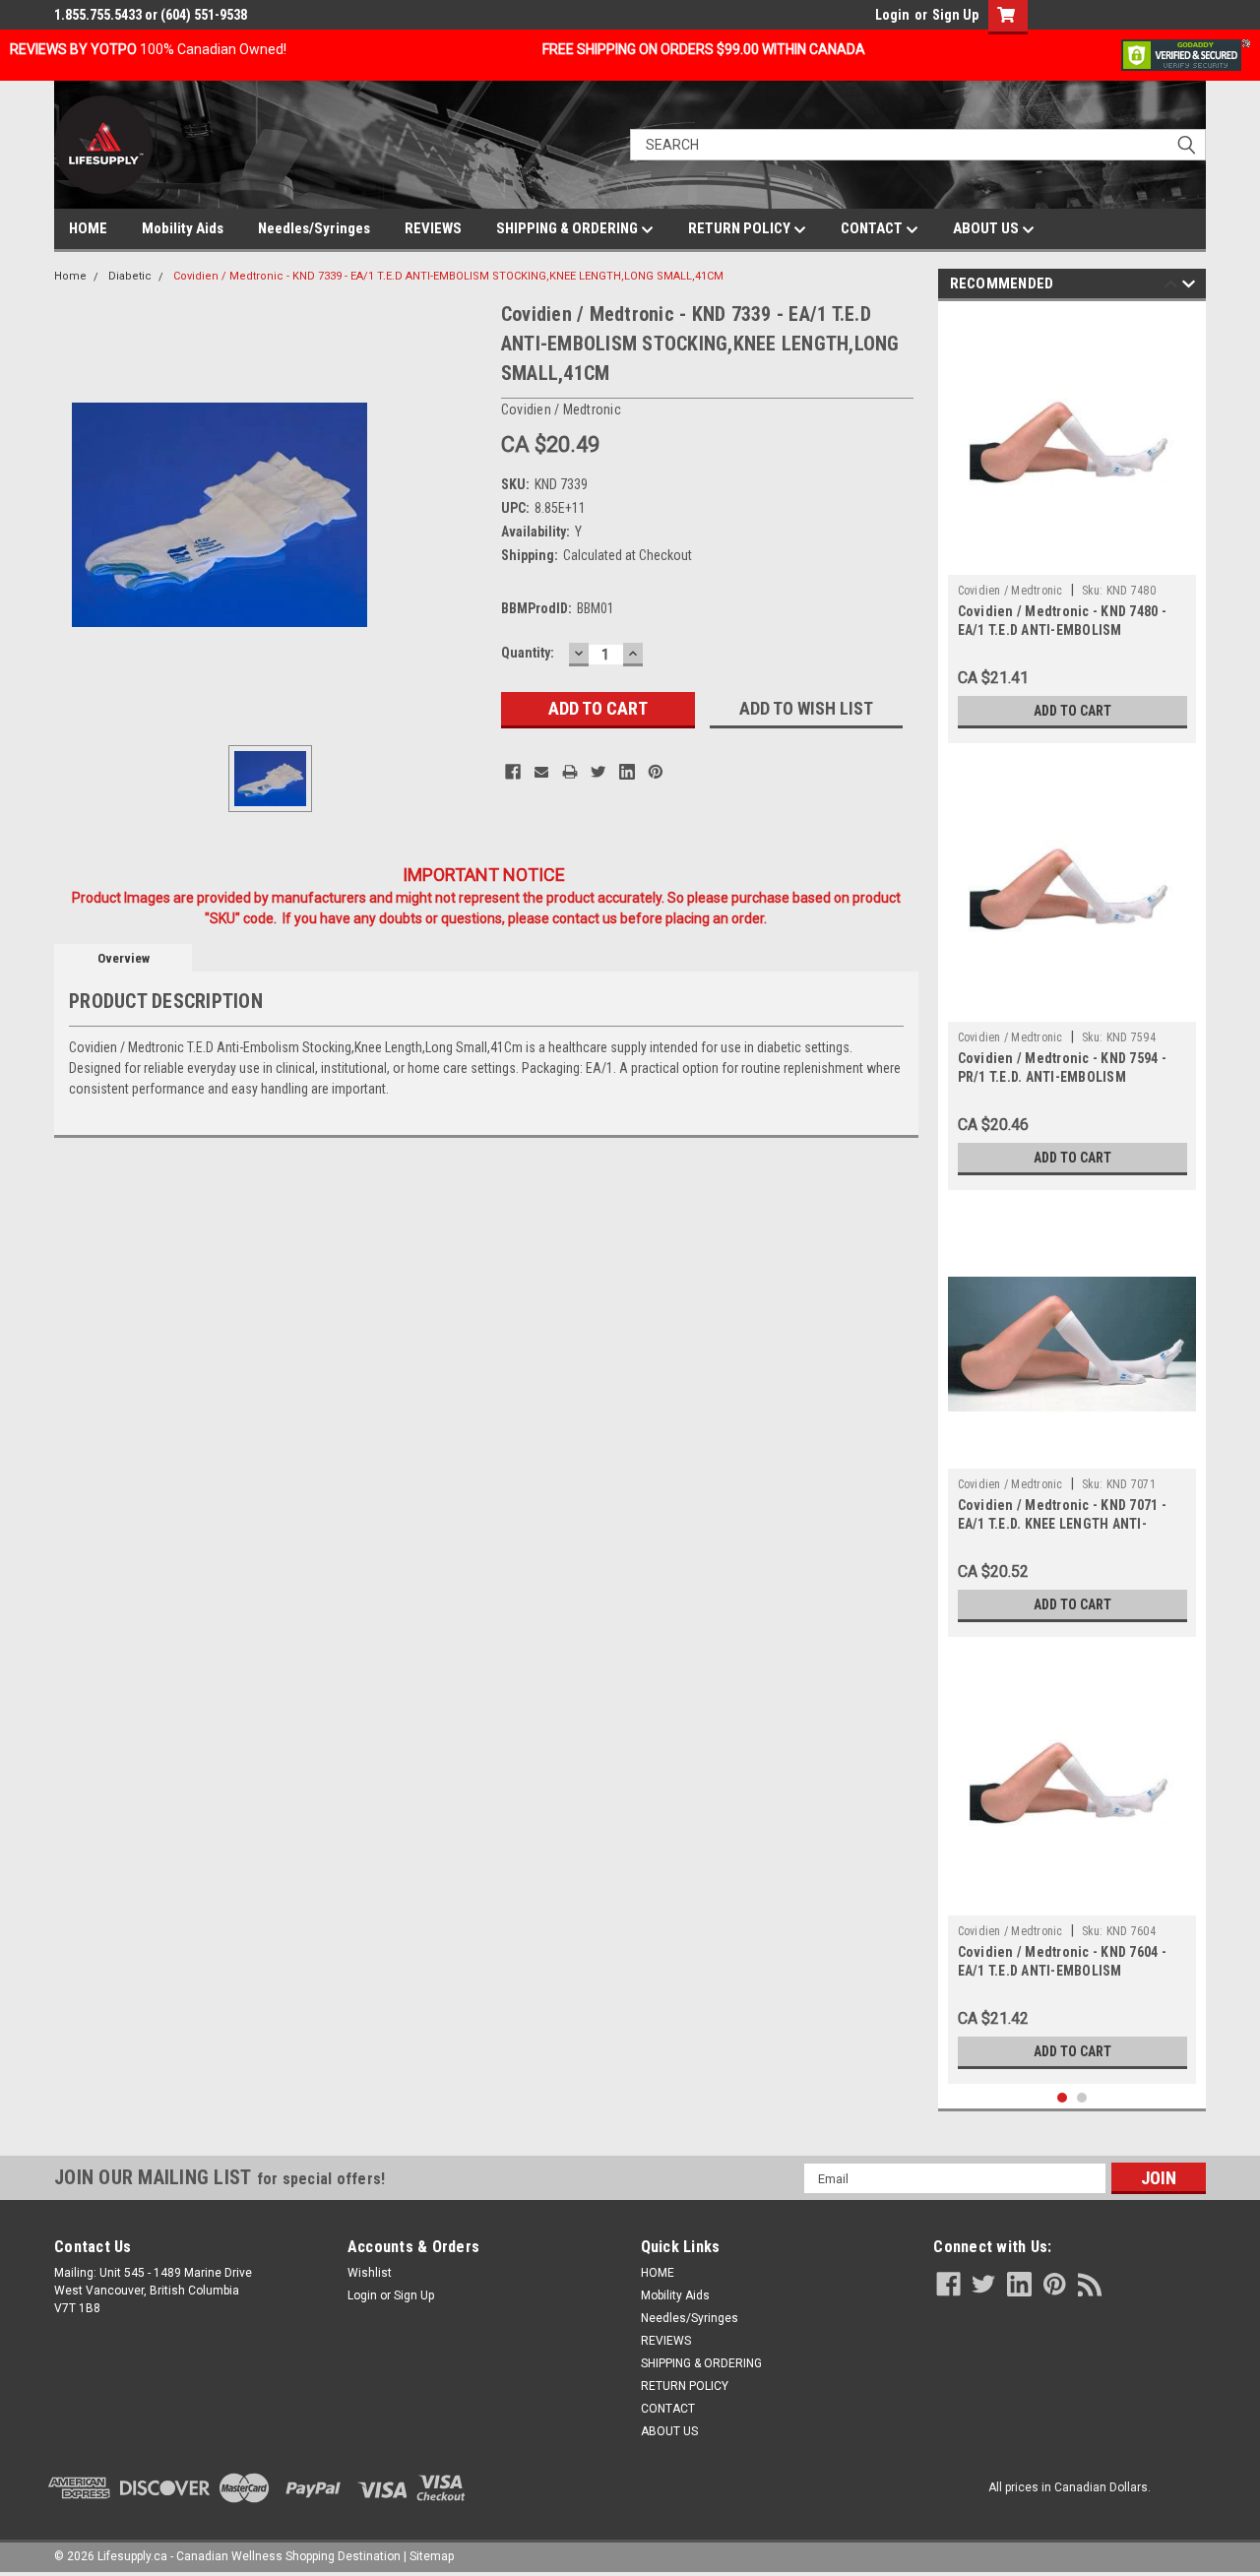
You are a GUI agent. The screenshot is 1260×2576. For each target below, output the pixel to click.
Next (1189, 287)
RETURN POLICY (741, 228)
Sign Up (955, 15)
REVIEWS (433, 228)
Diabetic (130, 276)
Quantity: (528, 653)
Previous (1171, 287)
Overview (124, 958)
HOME (88, 228)
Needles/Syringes (314, 228)
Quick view (1072, 1454)
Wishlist (370, 2273)
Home (70, 276)
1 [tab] (1063, 2098)
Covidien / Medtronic (1010, 591)
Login (892, 15)
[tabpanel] (1072, 527)
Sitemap (432, 2556)
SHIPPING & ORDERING (568, 228)
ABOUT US (987, 228)
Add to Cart (1072, 711)
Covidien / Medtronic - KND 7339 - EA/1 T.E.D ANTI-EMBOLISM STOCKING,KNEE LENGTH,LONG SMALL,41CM (448, 276)
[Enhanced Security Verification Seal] (1186, 54)
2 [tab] (1082, 2098)
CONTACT (873, 228)
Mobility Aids (183, 228)
